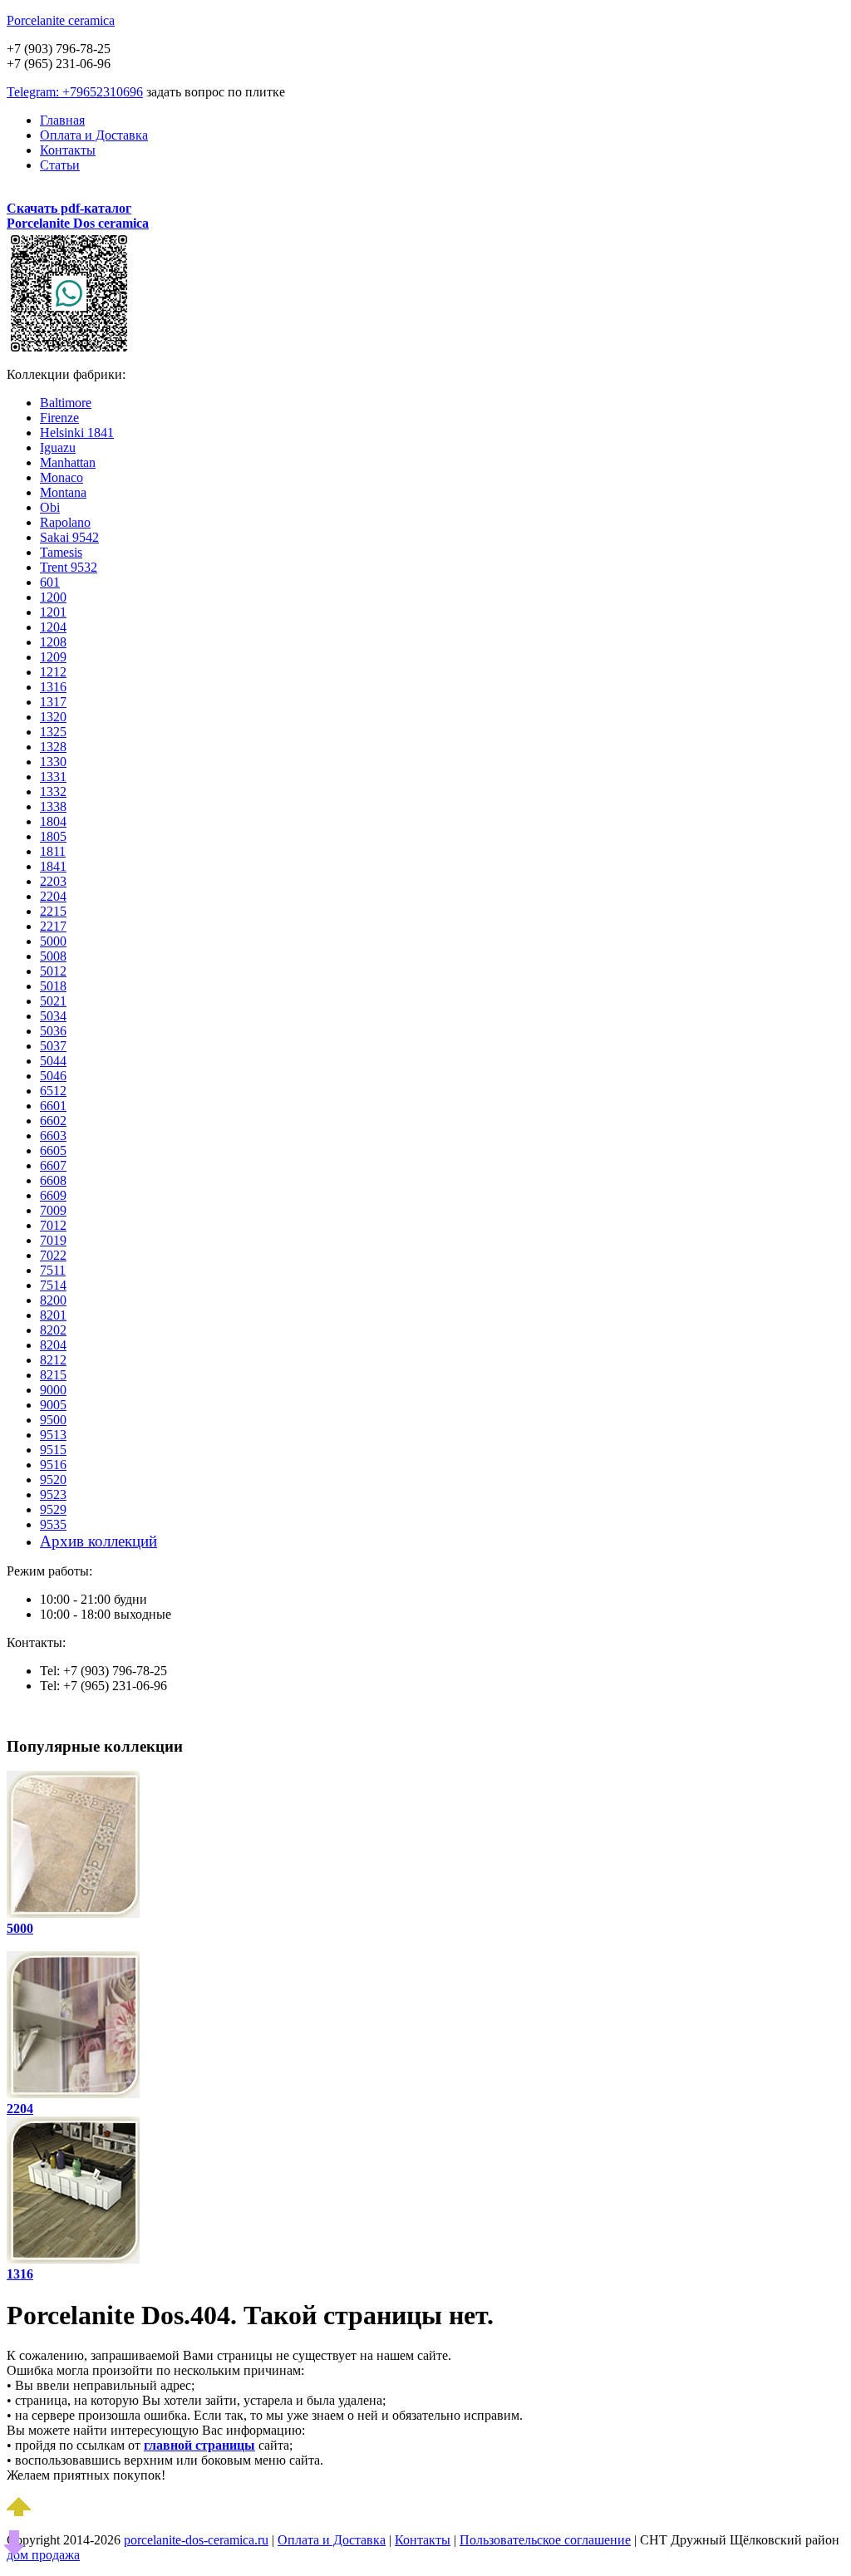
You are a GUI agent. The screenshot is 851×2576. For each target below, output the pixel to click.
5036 (53, 1031)
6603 (53, 1136)
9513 (53, 1435)
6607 (53, 1165)
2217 (53, 926)
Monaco (61, 477)
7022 (53, 1255)
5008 (53, 956)
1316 (53, 687)
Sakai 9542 (69, 537)
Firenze (59, 418)
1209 (53, 657)
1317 (53, 702)
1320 (53, 717)
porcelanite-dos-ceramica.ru (196, 2540)
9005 (53, 1405)
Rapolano (65, 522)
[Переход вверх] (19, 2512)
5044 (53, 1061)
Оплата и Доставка (94, 135)
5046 (53, 1076)
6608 (53, 1180)
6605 (53, 1150)
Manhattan (68, 462)
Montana (63, 492)
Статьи (60, 165)
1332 (53, 791)
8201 (53, 1315)
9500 (53, 1420)
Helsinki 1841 (77, 433)
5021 (53, 1001)
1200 (53, 597)
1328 (53, 747)
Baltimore (66, 403)
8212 (53, 1360)
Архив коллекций (98, 1541)
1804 (53, 821)
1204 (53, 627)
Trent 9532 (69, 567)
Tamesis (61, 552)
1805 (53, 836)
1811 (53, 851)
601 (50, 582)
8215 (53, 1375)
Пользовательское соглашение (545, 2540)
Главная (62, 120)
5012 (53, 971)
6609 (53, 1195)
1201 (53, 612)
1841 (53, 866)
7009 (53, 1210)
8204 (53, 1345)
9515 (53, 1450)
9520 (53, 1480)
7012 (53, 1225)
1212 (53, 672)
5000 (53, 941)
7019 (53, 1240)
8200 (53, 1300)
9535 (53, 1524)
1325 (53, 732)
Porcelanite (61, 20)
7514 (53, 1285)
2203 (53, 881)
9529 (53, 1509)
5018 (53, 986)
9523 (53, 1494)
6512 (53, 1091)
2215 (53, 911)
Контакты (68, 150)
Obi (50, 507)
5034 (53, 1016)
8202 (53, 1330)
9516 (53, 1465)
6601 (53, 1106)
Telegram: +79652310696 (75, 92)
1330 (53, 762)
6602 (53, 1121)
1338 (53, 806)
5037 (53, 1046)
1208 (53, 642)
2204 (53, 896)
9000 (53, 1390)
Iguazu (58, 447)
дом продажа (43, 2555)
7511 (53, 1270)
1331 (53, 777)
